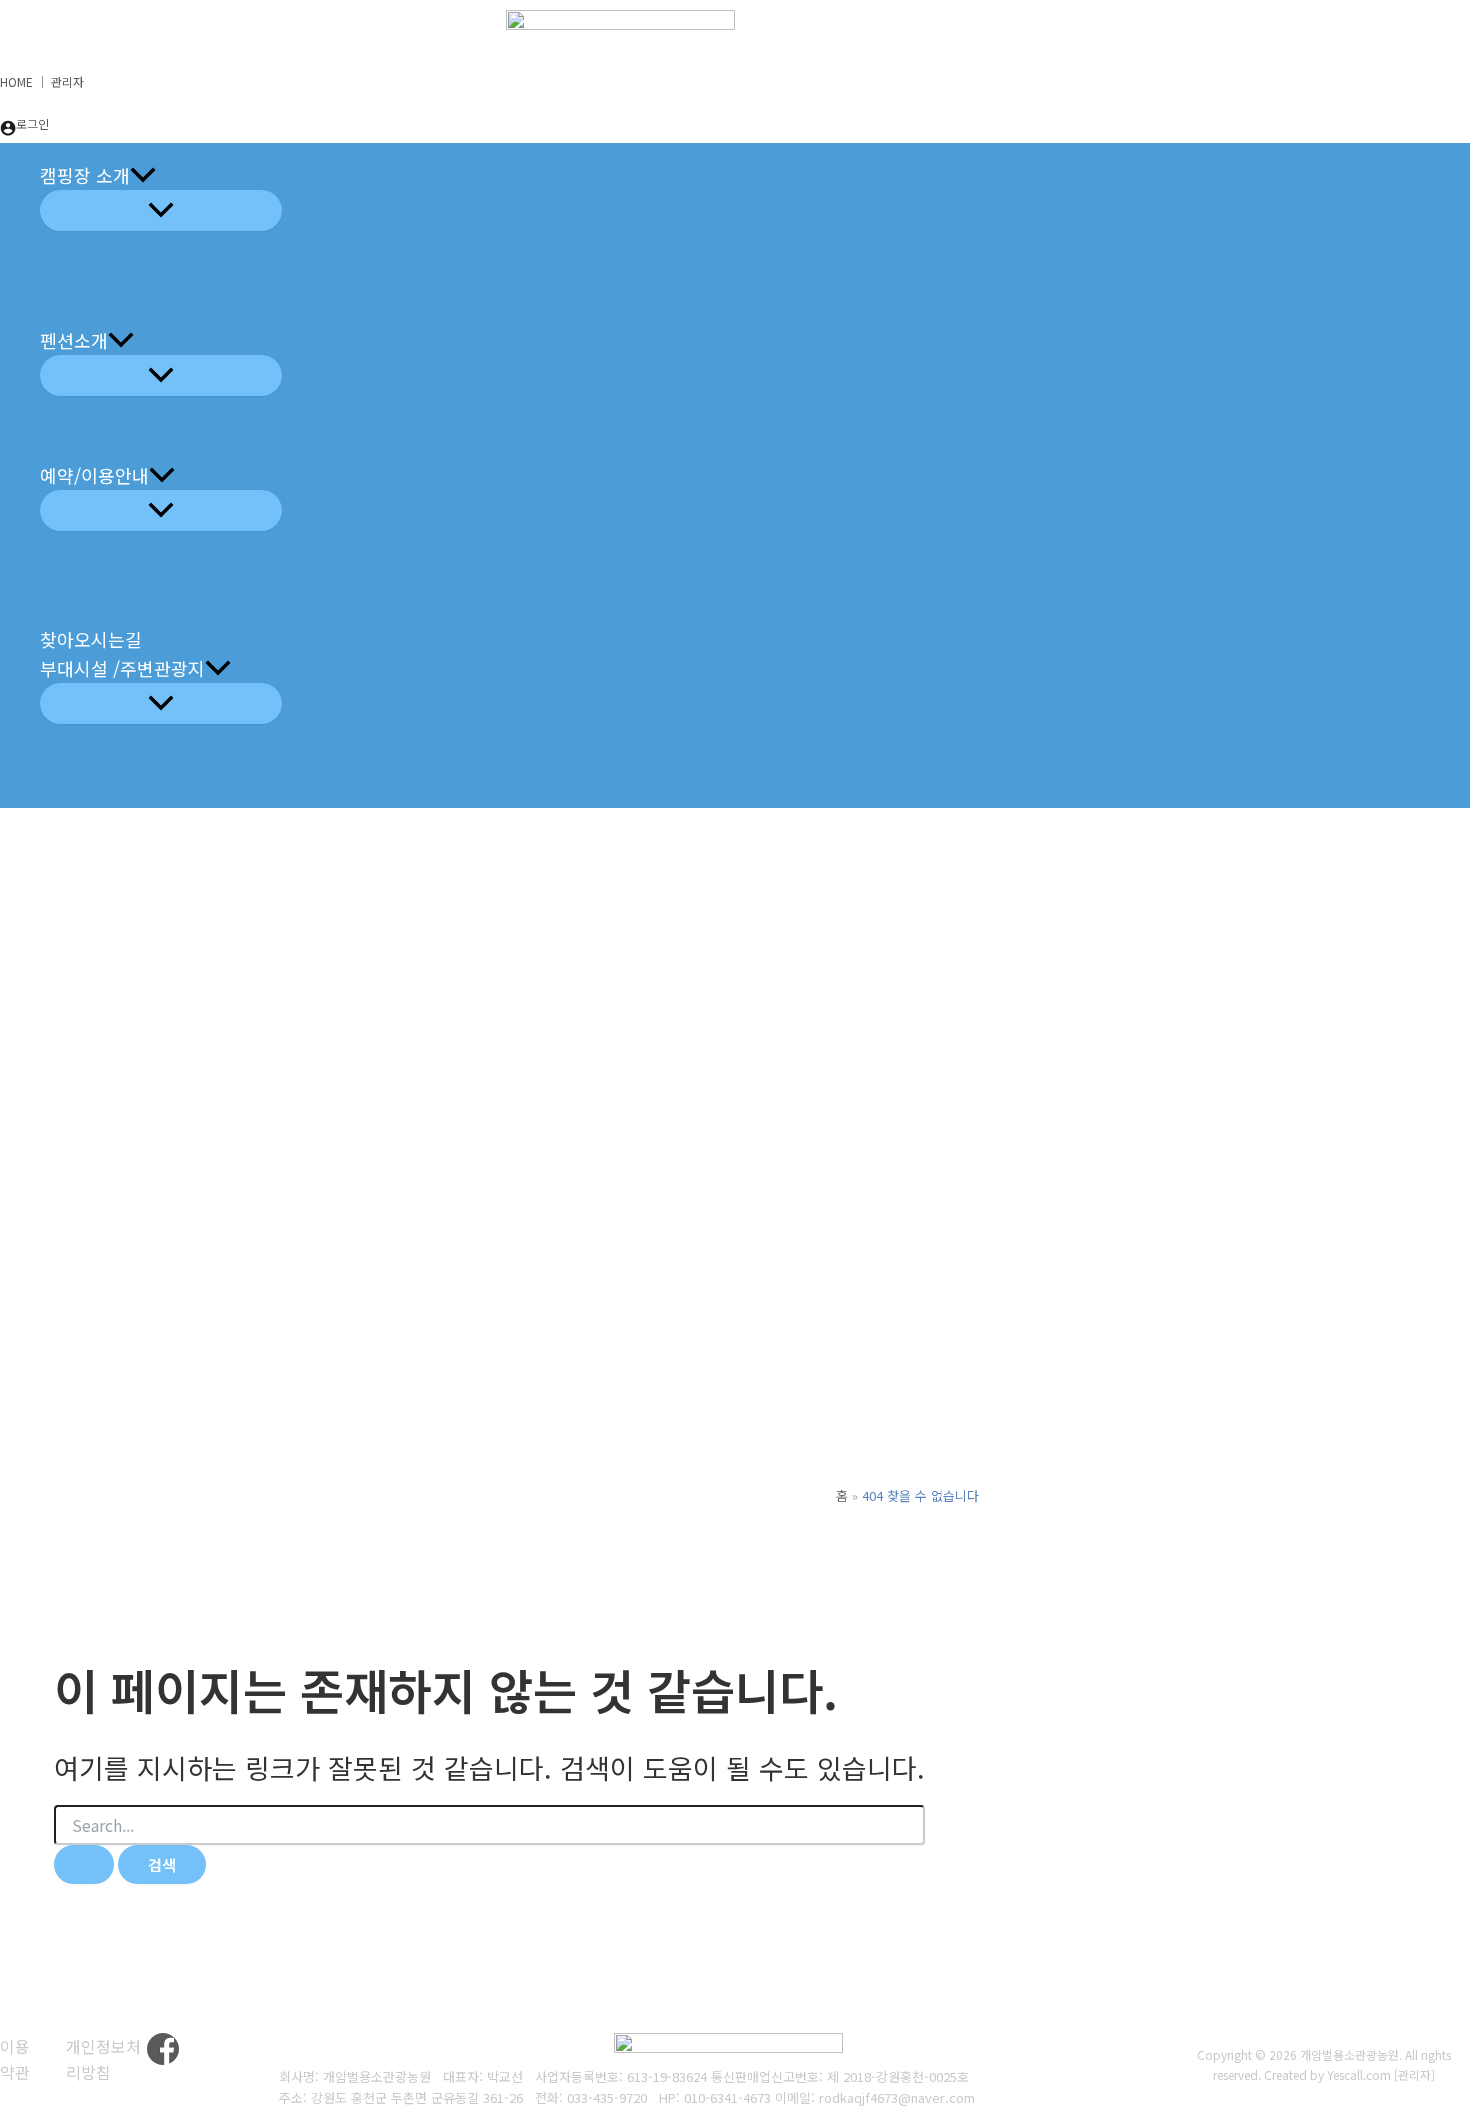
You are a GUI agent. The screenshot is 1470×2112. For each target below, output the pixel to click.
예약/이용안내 (94, 475)
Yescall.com (1359, 2074)
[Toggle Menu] (161, 210)
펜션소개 (74, 340)
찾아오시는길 (91, 639)
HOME (16, 81)
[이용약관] (20, 2059)
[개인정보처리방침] (106, 2059)
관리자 (67, 81)
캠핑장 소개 (85, 175)
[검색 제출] (84, 1864)
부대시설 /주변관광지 (122, 668)
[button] (143, 175)
